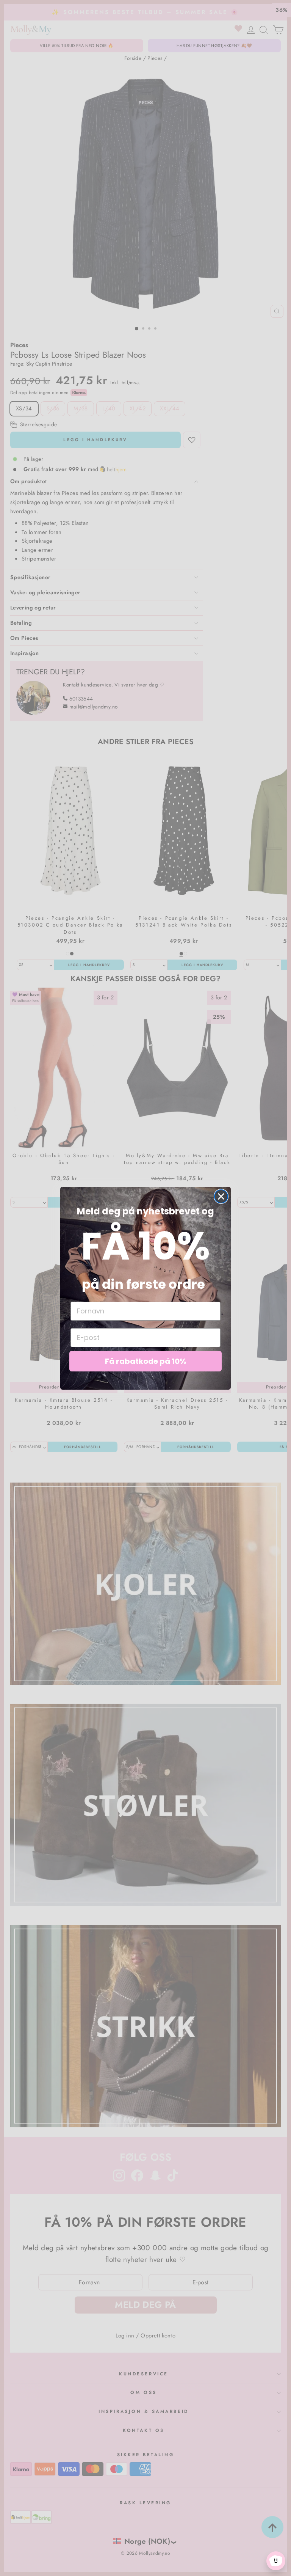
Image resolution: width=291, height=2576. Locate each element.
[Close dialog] (221, 1196)
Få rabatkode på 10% (146, 1361)
